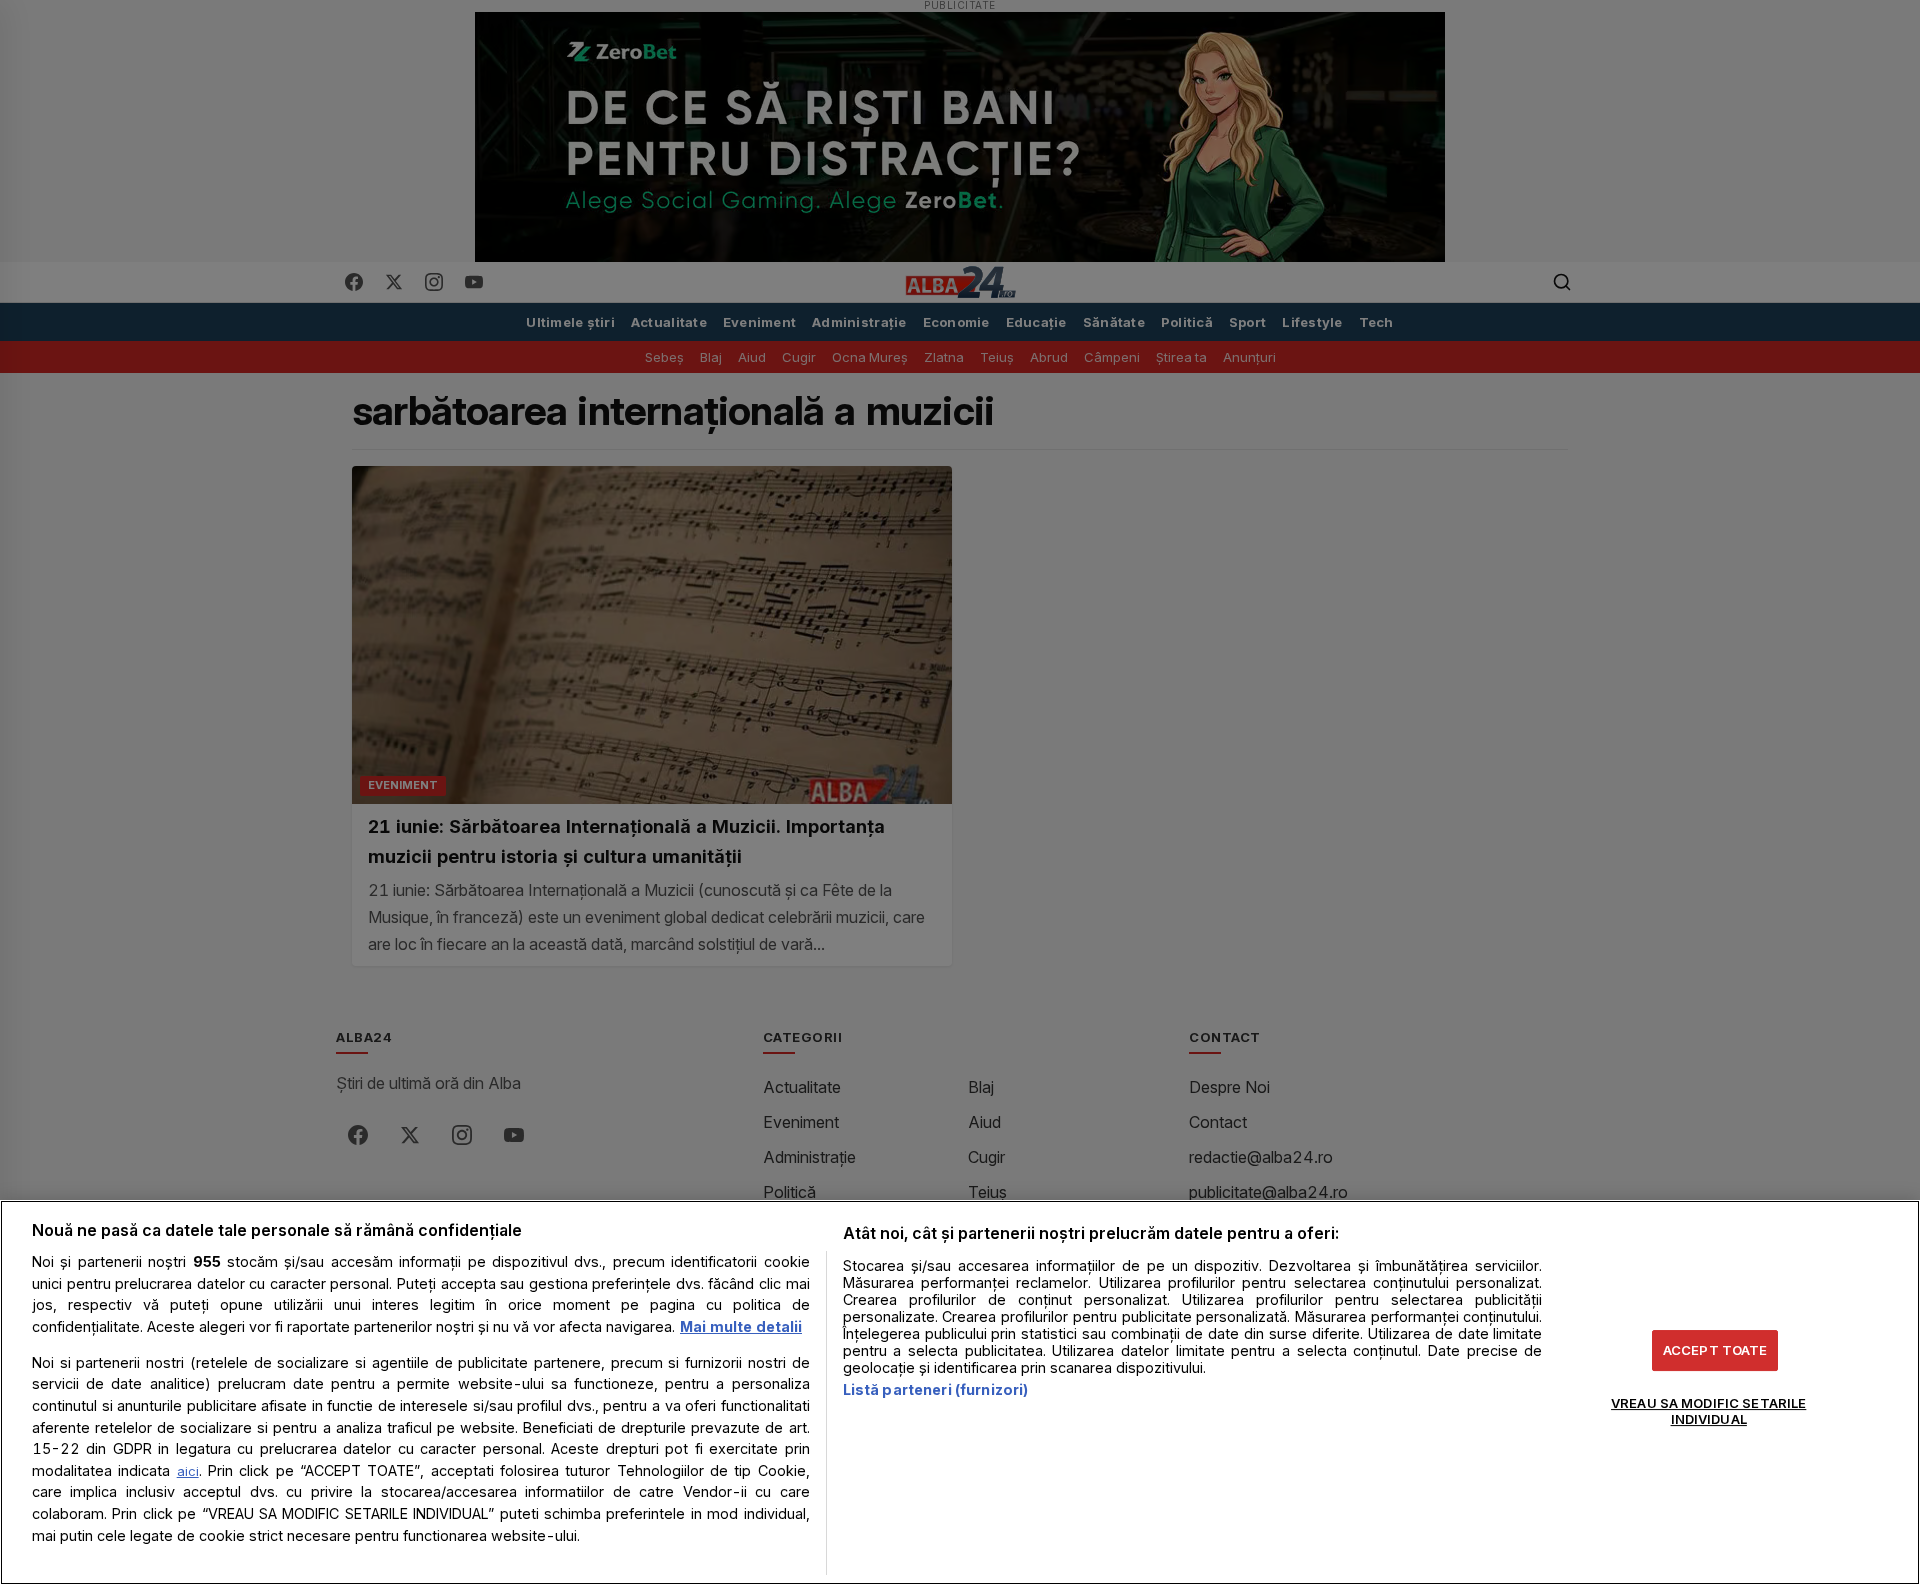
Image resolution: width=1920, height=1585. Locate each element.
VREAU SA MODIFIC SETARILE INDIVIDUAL (1708, 1411)
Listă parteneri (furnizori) (936, 1389)
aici (188, 1471)
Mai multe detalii (741, 1326)
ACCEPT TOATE (1715, 1350)
